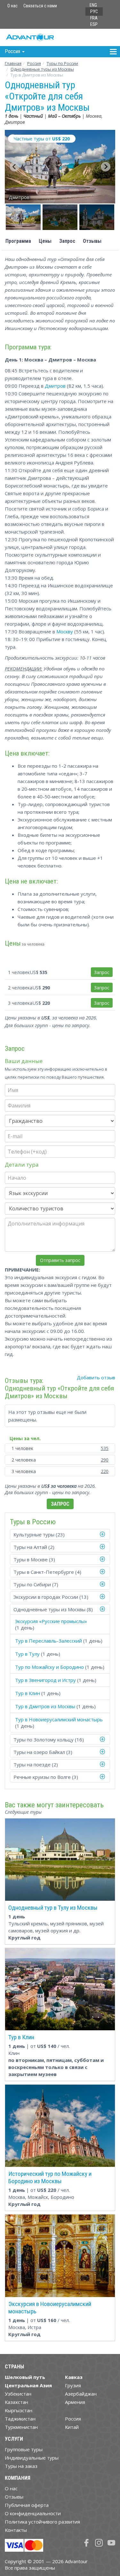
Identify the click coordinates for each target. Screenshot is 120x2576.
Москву (65, 631)
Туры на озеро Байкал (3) (43, 1752)
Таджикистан (20, 2419)
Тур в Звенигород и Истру (45, 1680)
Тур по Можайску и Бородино (49, 1667)
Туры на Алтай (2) (34, 1547)
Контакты (16, 2530)
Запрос (67, 241)
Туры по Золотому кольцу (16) (49, 1740)
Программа (18, 241)
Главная (13, 63)
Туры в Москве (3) (34, 1559)
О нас (12, 6)
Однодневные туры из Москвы (42, 69)
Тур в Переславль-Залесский (48, 1641)
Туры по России (62, 63)
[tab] (60, 1534)
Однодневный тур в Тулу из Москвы (53, 1908)
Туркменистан (21, 2427)
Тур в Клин (28, 1693)
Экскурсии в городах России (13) (51, 1597)
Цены (45, 241)
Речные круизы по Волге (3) (46, 1777)
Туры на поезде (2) (36, 1764)
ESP (94, 24)
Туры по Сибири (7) (36, 1584)
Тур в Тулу (27, 1654)
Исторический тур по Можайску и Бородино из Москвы (50, 2177)
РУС (94, 12)
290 (105, 1460)
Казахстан (16, 2402)
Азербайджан (81, 2394)
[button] (23, 217)
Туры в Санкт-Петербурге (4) (47, 1572)
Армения (75, 2402)
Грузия (73, 2385)
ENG (93, 5)
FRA (94, 18)
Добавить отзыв (96, 1377)
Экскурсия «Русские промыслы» (51, 1621)
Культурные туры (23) (39, 1534)
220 (105, 1471)
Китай (72, 2427)
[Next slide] (106, 167)
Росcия (34, 63)
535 (105, 1448)
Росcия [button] (13, 51)
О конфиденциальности (33, 2513)
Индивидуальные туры (32, 2458)
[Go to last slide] (14, 167)
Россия (73, 2419)
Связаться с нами (40, 6)
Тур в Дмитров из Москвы (45, 1706)
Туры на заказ (21, 2466)
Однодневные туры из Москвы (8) (53, 1609)
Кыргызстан (19, 2410)
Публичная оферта (27, 2505)
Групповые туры (24, 2449)
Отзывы (92, 241)
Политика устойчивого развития (42, 2522)
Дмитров (55, 386)
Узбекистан (18, 2394)
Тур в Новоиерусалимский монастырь (59, 1719)
